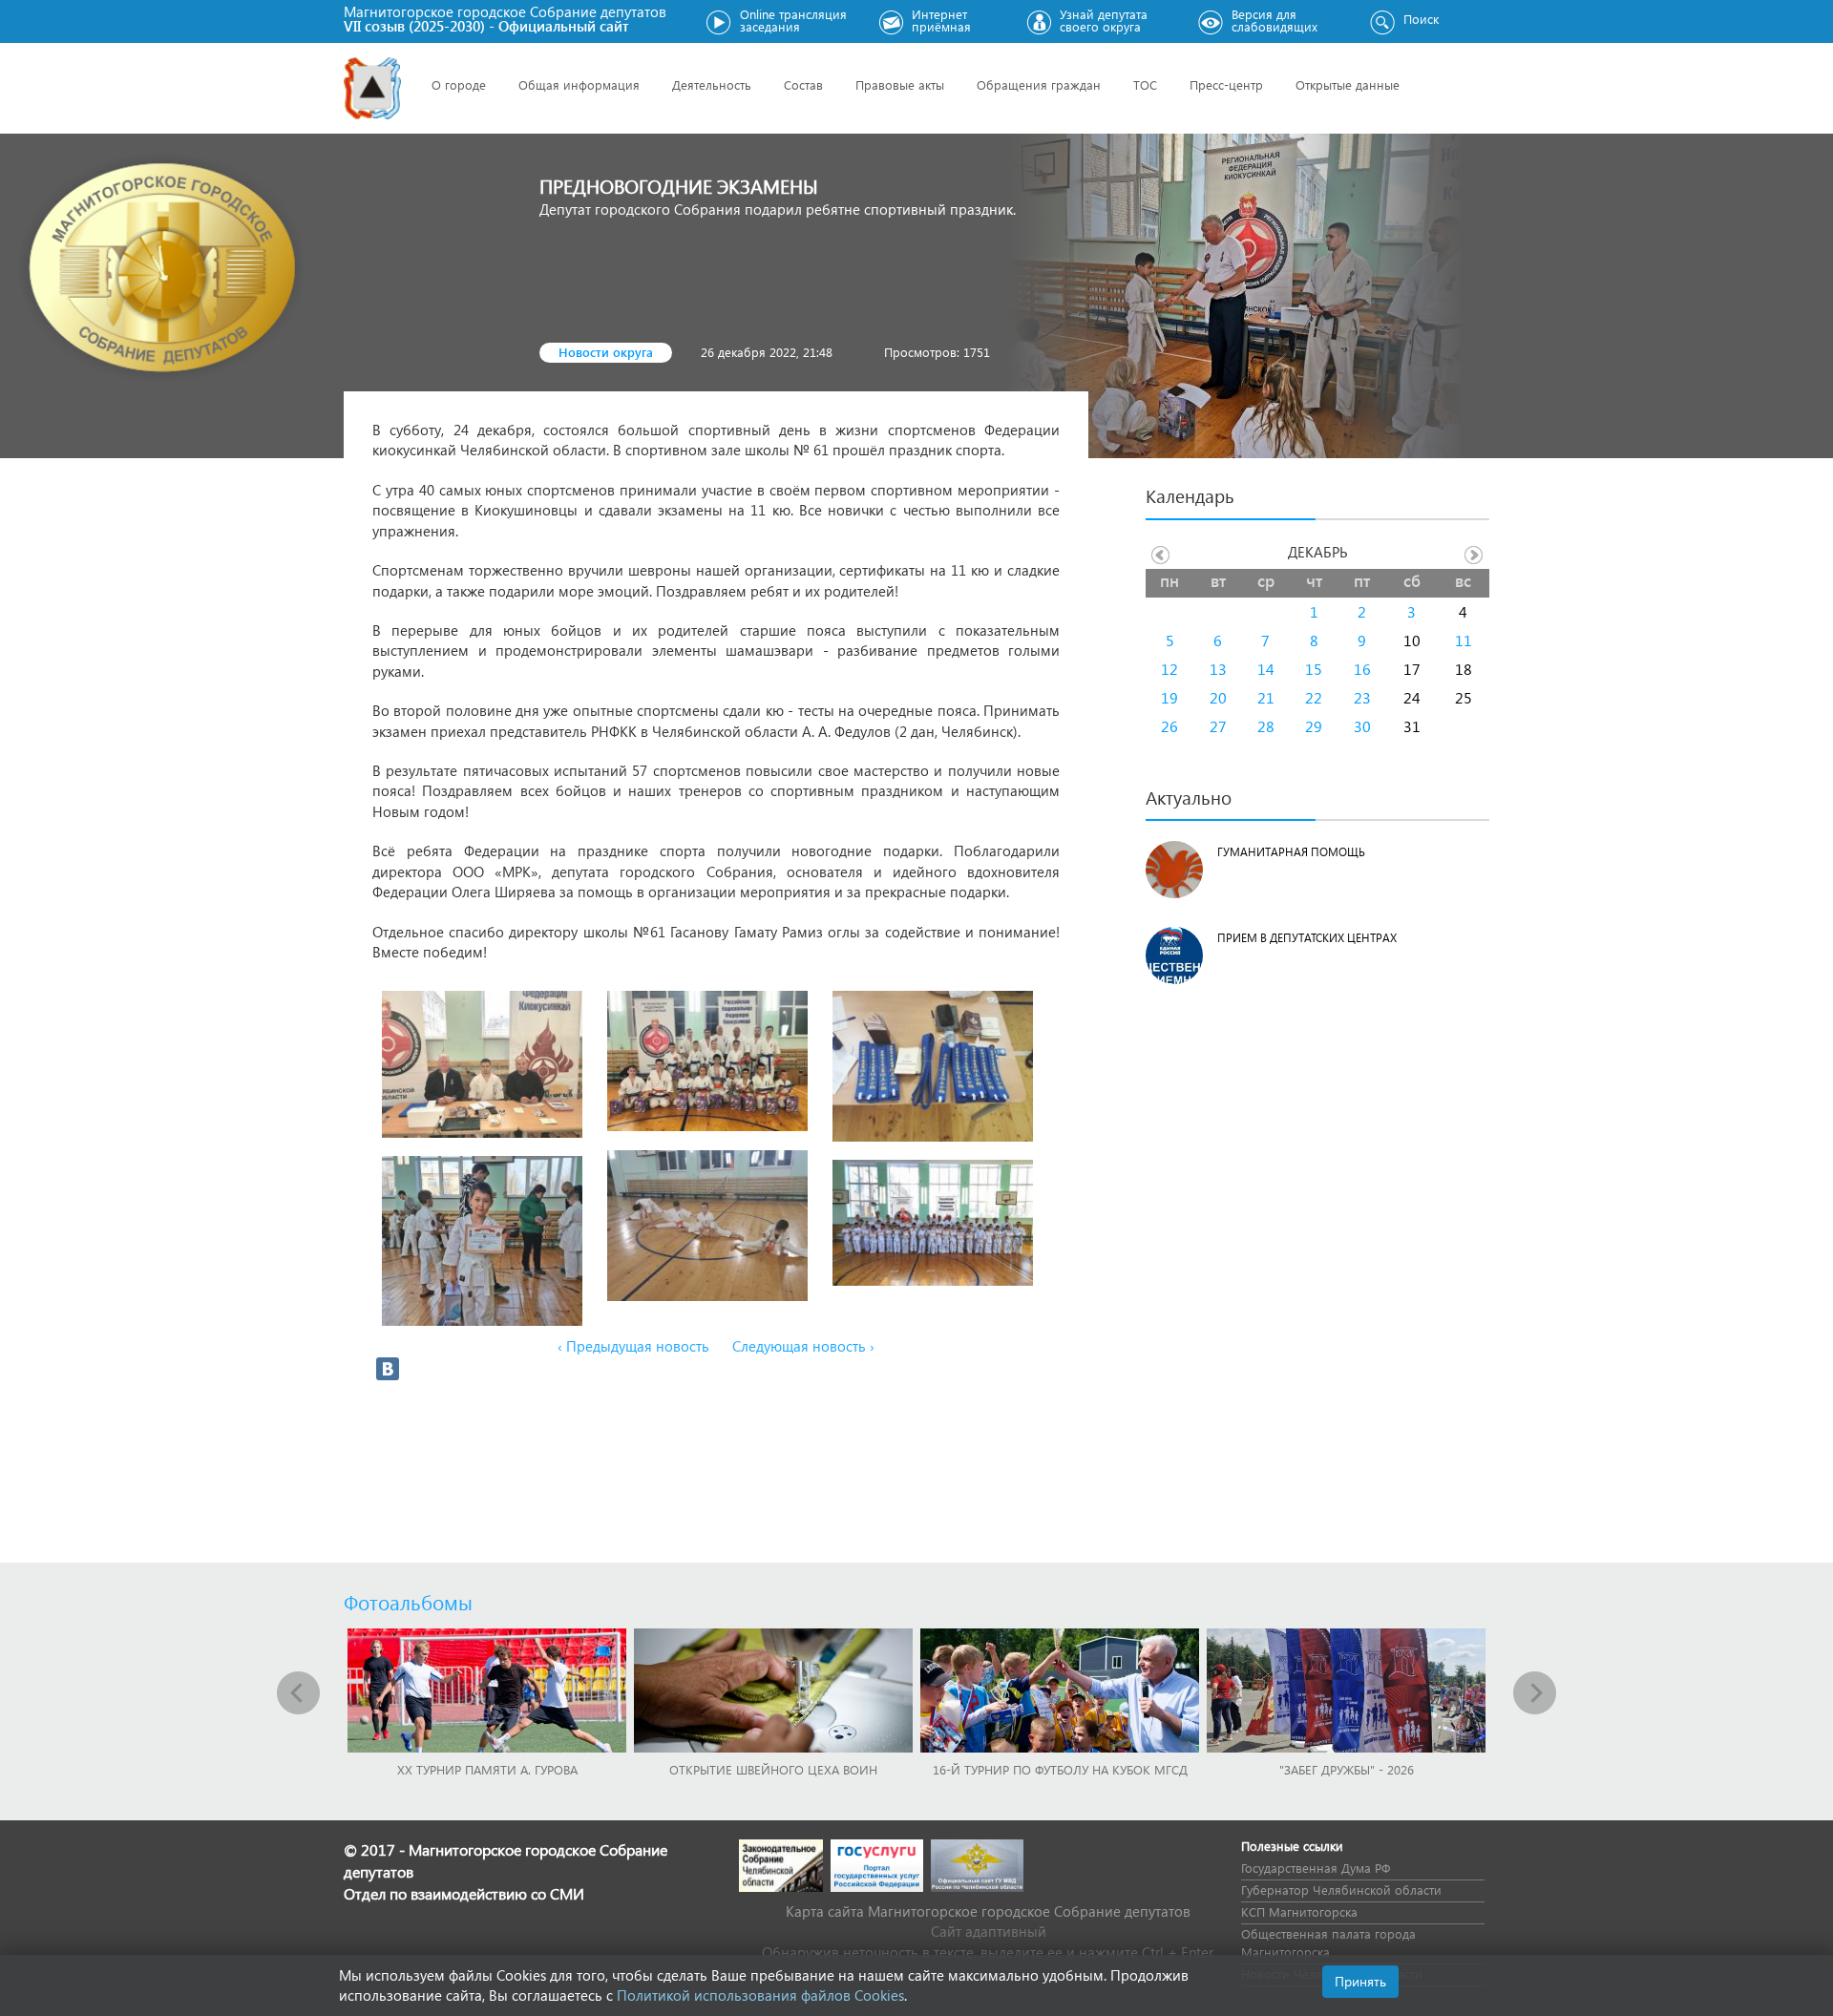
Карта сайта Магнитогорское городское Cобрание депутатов (988, 1911)
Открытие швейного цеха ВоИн (773, 1769)
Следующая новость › (803, 1346)
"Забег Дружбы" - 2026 (1347, 1769)
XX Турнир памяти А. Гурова (487, 1769)
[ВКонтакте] (388, 1369)
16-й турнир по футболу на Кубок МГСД (1060, 1769)
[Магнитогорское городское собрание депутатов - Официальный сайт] (372, 88)
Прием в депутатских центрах (1307, 938)
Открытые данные (1348, 84)
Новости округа (606, 352)
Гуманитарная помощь (1291, 852)
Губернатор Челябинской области (1341, 1890)
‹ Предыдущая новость (633, 1346)
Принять (1360, 1981)
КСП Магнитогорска (1299, 1911)
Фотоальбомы (408, 1602)
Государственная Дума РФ (1316, 1868)
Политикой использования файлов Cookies (760, 1995)
